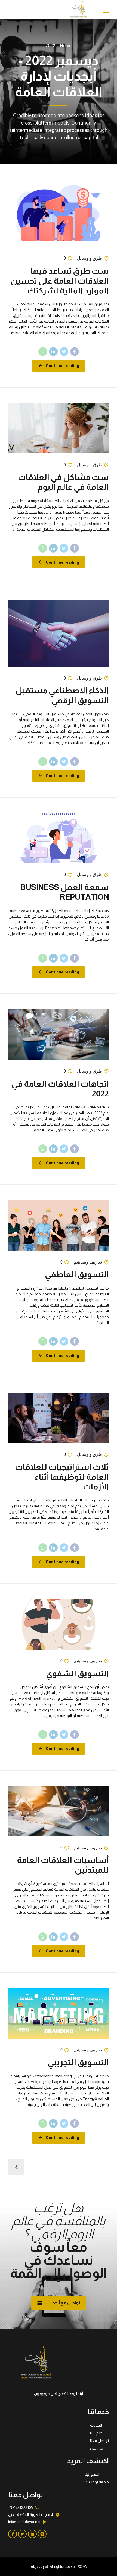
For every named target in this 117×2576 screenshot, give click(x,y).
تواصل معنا (99, 2441)
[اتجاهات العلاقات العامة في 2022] (59, 1035)
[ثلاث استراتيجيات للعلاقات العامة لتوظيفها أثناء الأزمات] (59, 1418)
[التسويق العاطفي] (59, 1225)
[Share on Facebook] (75, 352)
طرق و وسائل (90, 258)
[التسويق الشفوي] (59, 1624)
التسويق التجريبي (78, 2062)
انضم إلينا (97, 2433)
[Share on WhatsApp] (43, 352)
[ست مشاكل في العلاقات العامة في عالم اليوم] (59, 428)
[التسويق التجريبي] (59, 2013)
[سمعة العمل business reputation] (59, 838)
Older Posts (16, 2167)
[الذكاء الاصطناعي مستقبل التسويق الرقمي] (59, 633)
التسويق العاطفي (77, 1274)
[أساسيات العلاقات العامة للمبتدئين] (59, 1811)
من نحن (97, 2448)
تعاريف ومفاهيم (88, 1262)
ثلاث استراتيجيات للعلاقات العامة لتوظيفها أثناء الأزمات (62, 1477)
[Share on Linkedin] (53, 352)
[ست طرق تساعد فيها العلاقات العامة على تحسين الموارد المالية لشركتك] (59, 213)
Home (66, 45)
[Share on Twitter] (64, 352)
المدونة (96, 2425)
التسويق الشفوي (77, 1673)
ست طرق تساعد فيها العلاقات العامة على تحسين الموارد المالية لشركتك (60, 281)
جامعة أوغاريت (97, 2482)
